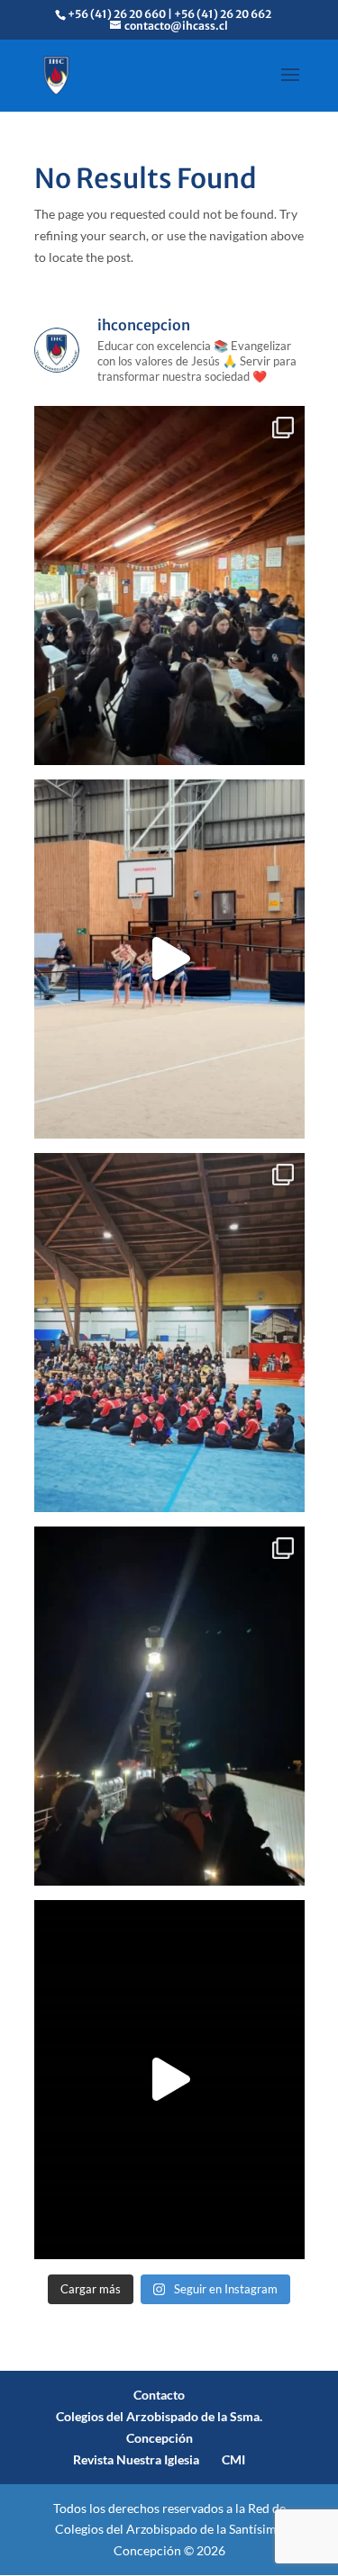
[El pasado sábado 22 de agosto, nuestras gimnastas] (169, 959)
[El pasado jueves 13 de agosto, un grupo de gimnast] (169, 1333)
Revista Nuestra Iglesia (136, 2459)
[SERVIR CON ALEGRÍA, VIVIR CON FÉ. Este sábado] (169, 2080)
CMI (233, 2459)
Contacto (159, 2395)
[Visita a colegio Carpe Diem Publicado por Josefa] (169, 585)
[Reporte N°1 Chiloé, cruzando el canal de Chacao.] (169, 1706)
